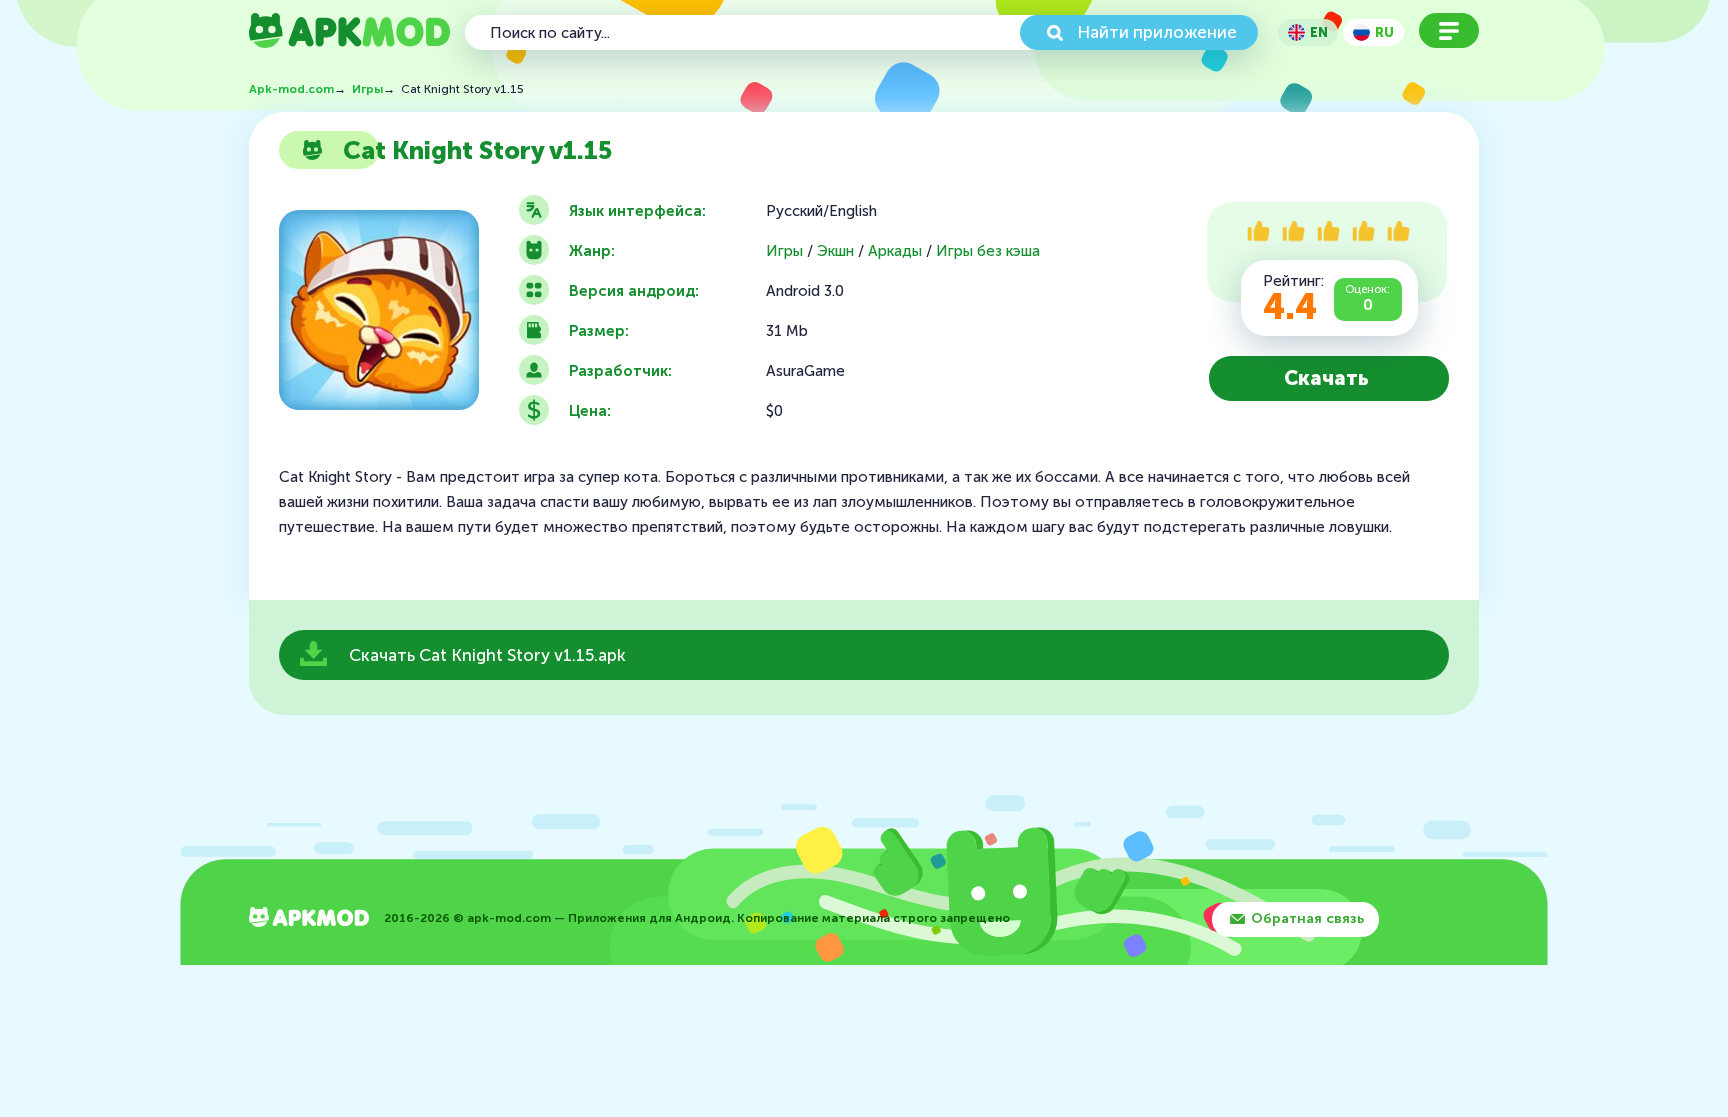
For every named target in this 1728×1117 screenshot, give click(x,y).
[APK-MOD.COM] (309, 919)
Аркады (895, 251)
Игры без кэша (988, 251)
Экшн (835, 251)
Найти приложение (1157, 32)
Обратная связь (1307, 918)
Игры (784, 251)
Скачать (1326, 378)
